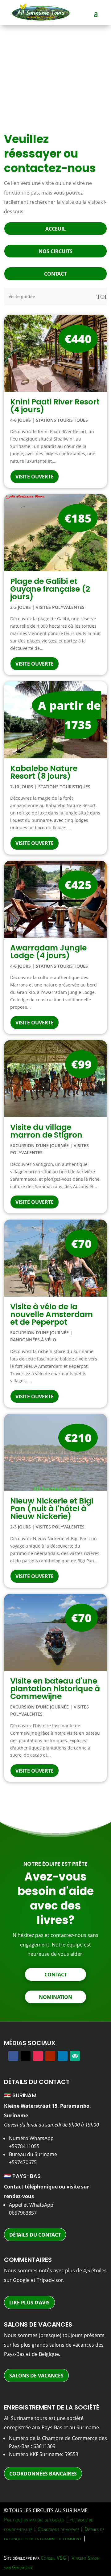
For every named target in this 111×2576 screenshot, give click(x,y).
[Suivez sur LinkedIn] (63, 2056)
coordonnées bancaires (43, 2474)
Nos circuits (55, 251)
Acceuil (55, 229)
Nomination (55, 1997)
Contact (55, 274)
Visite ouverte (35, 477)
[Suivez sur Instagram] (38, 2056)
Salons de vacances (36, 2376)
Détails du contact (35, 2235)
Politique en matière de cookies (34, 2520)
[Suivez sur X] (26, 2056)
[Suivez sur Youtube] (50, 2056)
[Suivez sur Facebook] (13, 2056)
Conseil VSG (53, 2558)
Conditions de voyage (58, 2529)
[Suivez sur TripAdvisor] (75, 2056)
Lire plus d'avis (29, 2303)
